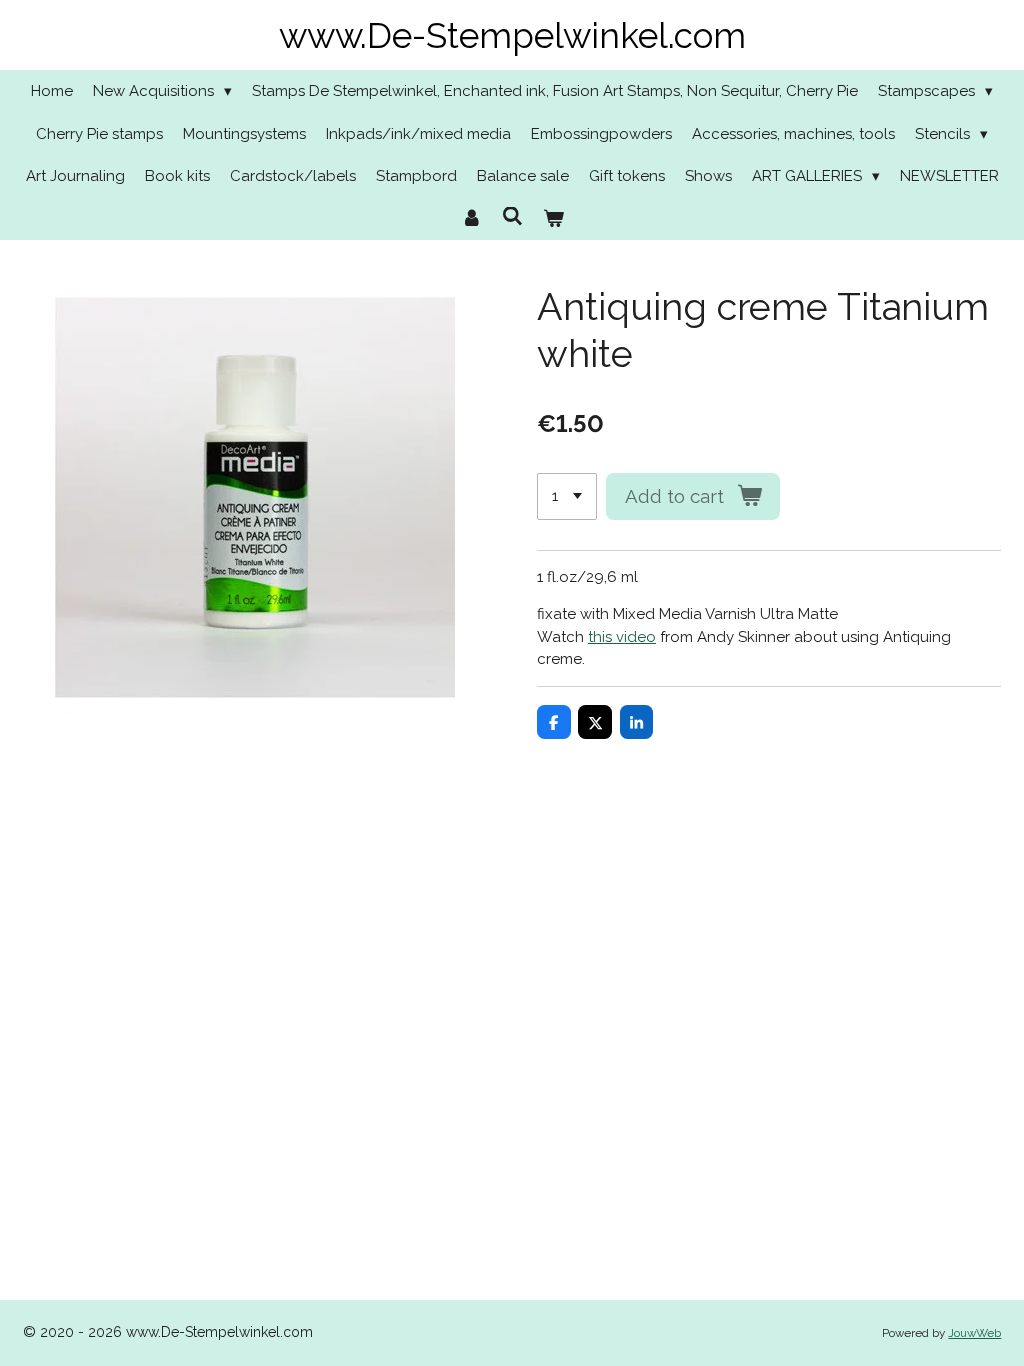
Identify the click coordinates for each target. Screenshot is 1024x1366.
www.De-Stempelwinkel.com (512, 35)
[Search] (512, 217)
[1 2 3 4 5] (567, 496)
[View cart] (553, 219)
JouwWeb (974, 1333)
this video (622, 637)
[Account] (471, 219)
